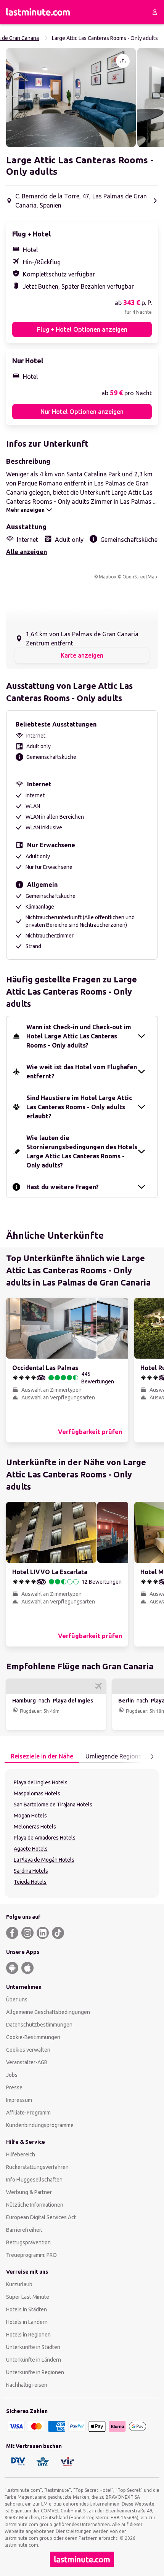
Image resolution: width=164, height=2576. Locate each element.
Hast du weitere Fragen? (63, 1187)
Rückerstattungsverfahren (37, 2167)
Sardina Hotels (31, 1871)
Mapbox (108, 577)
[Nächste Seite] (152, 1757)
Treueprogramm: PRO (31, 2255)
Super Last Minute (28, 2297)
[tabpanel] (82, 1833)
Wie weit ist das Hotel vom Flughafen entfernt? (82, 1072)
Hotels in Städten (27, 2309)
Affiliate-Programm (28, 2113)
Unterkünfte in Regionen (35, 2372)
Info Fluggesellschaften (34, 2180)
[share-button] (123, 61)
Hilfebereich (21, 2154)
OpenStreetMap (140, 577)
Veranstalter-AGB (27, 2062)
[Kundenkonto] (155, 12)
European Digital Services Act (41, 2217)
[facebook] (12, 1933)
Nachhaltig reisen (27, 2385)
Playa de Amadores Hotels (45, 1838)
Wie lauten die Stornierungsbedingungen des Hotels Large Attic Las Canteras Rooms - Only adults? (82, 1151)
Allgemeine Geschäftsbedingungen (48, 2012)
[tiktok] (58, 1933)
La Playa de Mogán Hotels (44, 1860)
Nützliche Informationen (35, 2205)
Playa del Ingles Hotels (41, 1782)
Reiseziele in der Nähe (42, 1756)
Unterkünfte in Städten (33, 2347)
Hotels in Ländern (27, 2322)
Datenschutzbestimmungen (39, 2025)
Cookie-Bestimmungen (33, 2037)
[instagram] (27, 1933)
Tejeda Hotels (30, 1882)
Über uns (17, 1999)
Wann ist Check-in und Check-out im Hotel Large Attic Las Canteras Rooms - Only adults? (79, 1036)
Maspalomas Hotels (37, 1793)
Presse (14, 2087)
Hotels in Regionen (28, 2335)
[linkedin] (43, 1933)
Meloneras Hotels (35, 1827)
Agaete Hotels (31, 1849)
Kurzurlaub (19, 2284)
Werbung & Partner (29, 2192)
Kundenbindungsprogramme (40, 2125)
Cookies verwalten (28, 2050)
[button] (71, 97)
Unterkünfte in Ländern (34, 2360)
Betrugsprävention (28, 2242)
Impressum (19, 2100)
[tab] (42, 1757)
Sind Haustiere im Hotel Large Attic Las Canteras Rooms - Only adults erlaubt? (79, 1107)
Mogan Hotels (30, 1816)
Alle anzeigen (27, 552)
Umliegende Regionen (115, 1756)
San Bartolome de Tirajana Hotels (53, 1805)
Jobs (12, 2075)
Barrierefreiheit (24, 2230)
